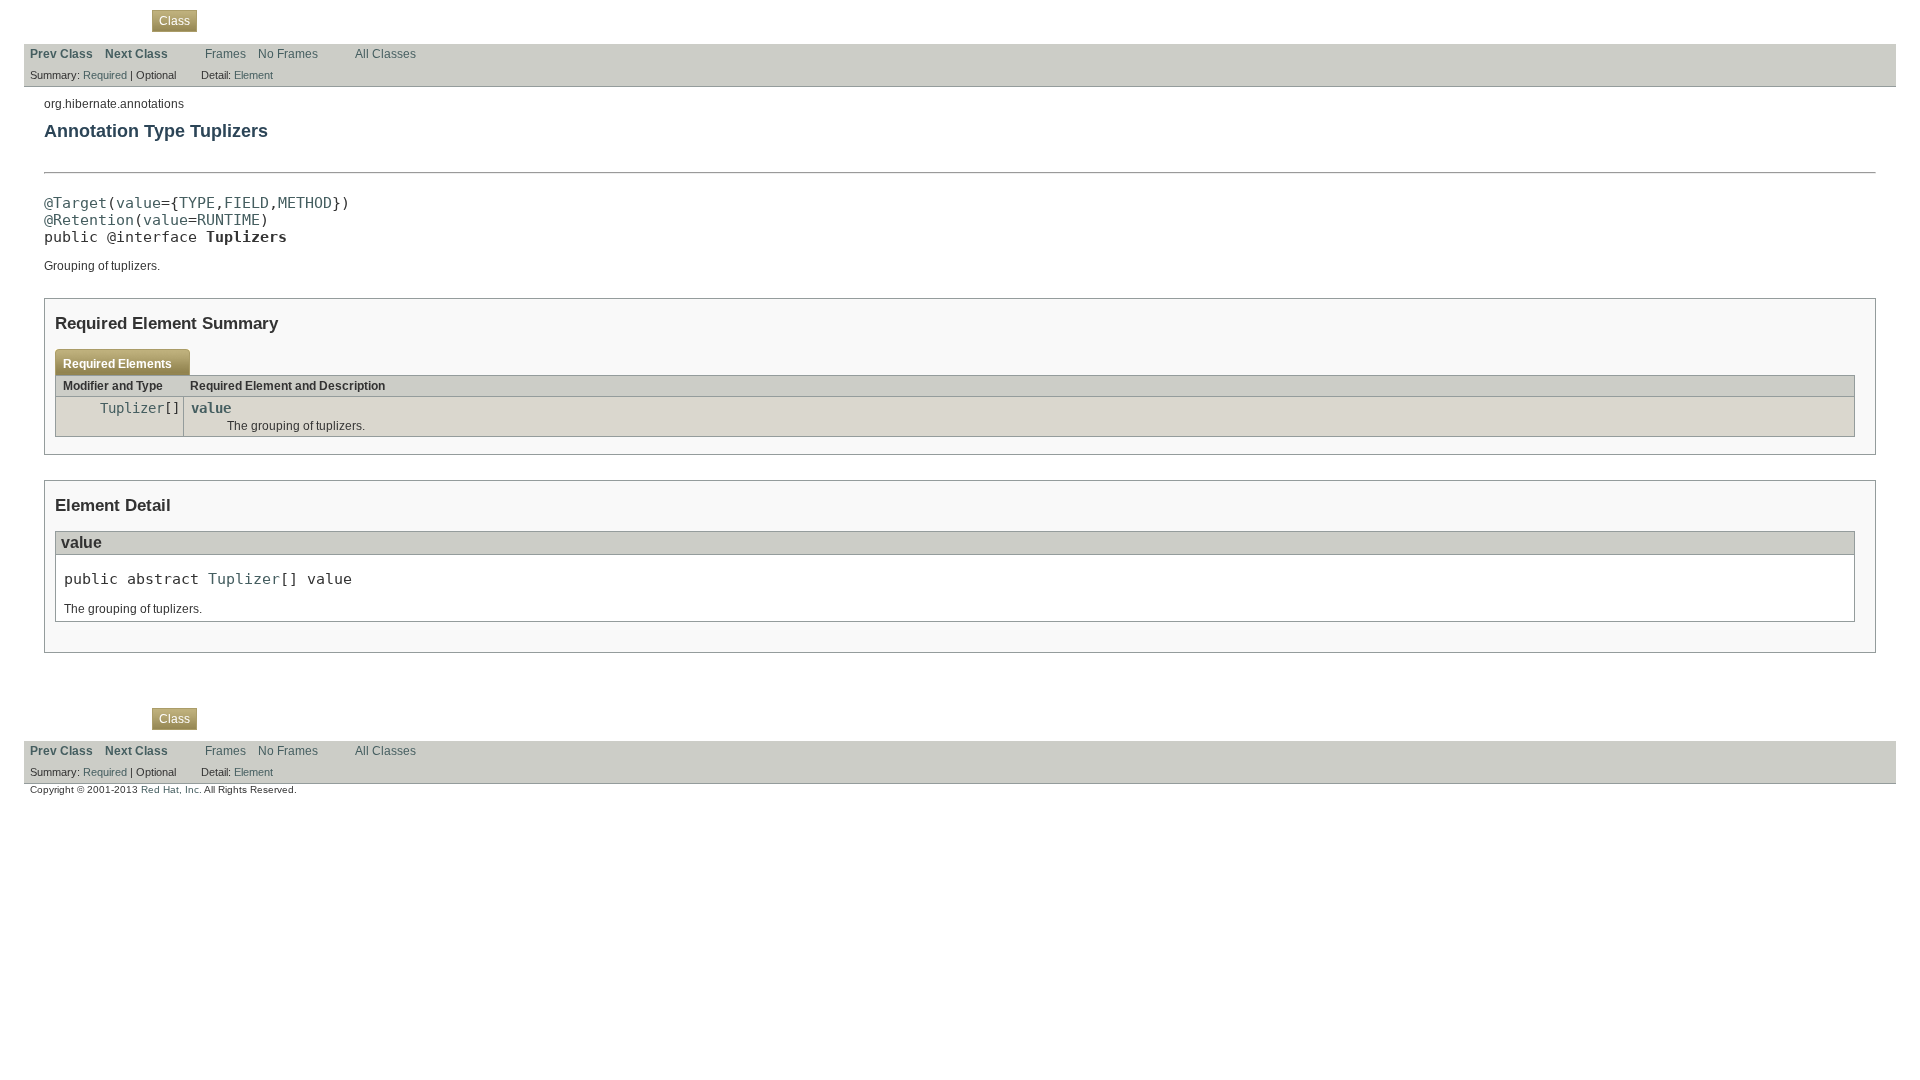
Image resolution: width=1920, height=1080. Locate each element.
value (138, 202)
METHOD (305, 202)
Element (253, 75)
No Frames (288, 54)
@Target (75, 202)
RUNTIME (228, 219)
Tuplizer (132, 408)
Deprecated (311, 20)
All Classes (385, 54)
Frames (225, 54)
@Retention (89, 219)
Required (105, 75)
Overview (55, 20)
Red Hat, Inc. (171, 789)
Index (370, 20)
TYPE (197, 202)
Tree (254, 20)
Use (219, 20)
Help (410, 20)
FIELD (246, 202)
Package (117, 20)
